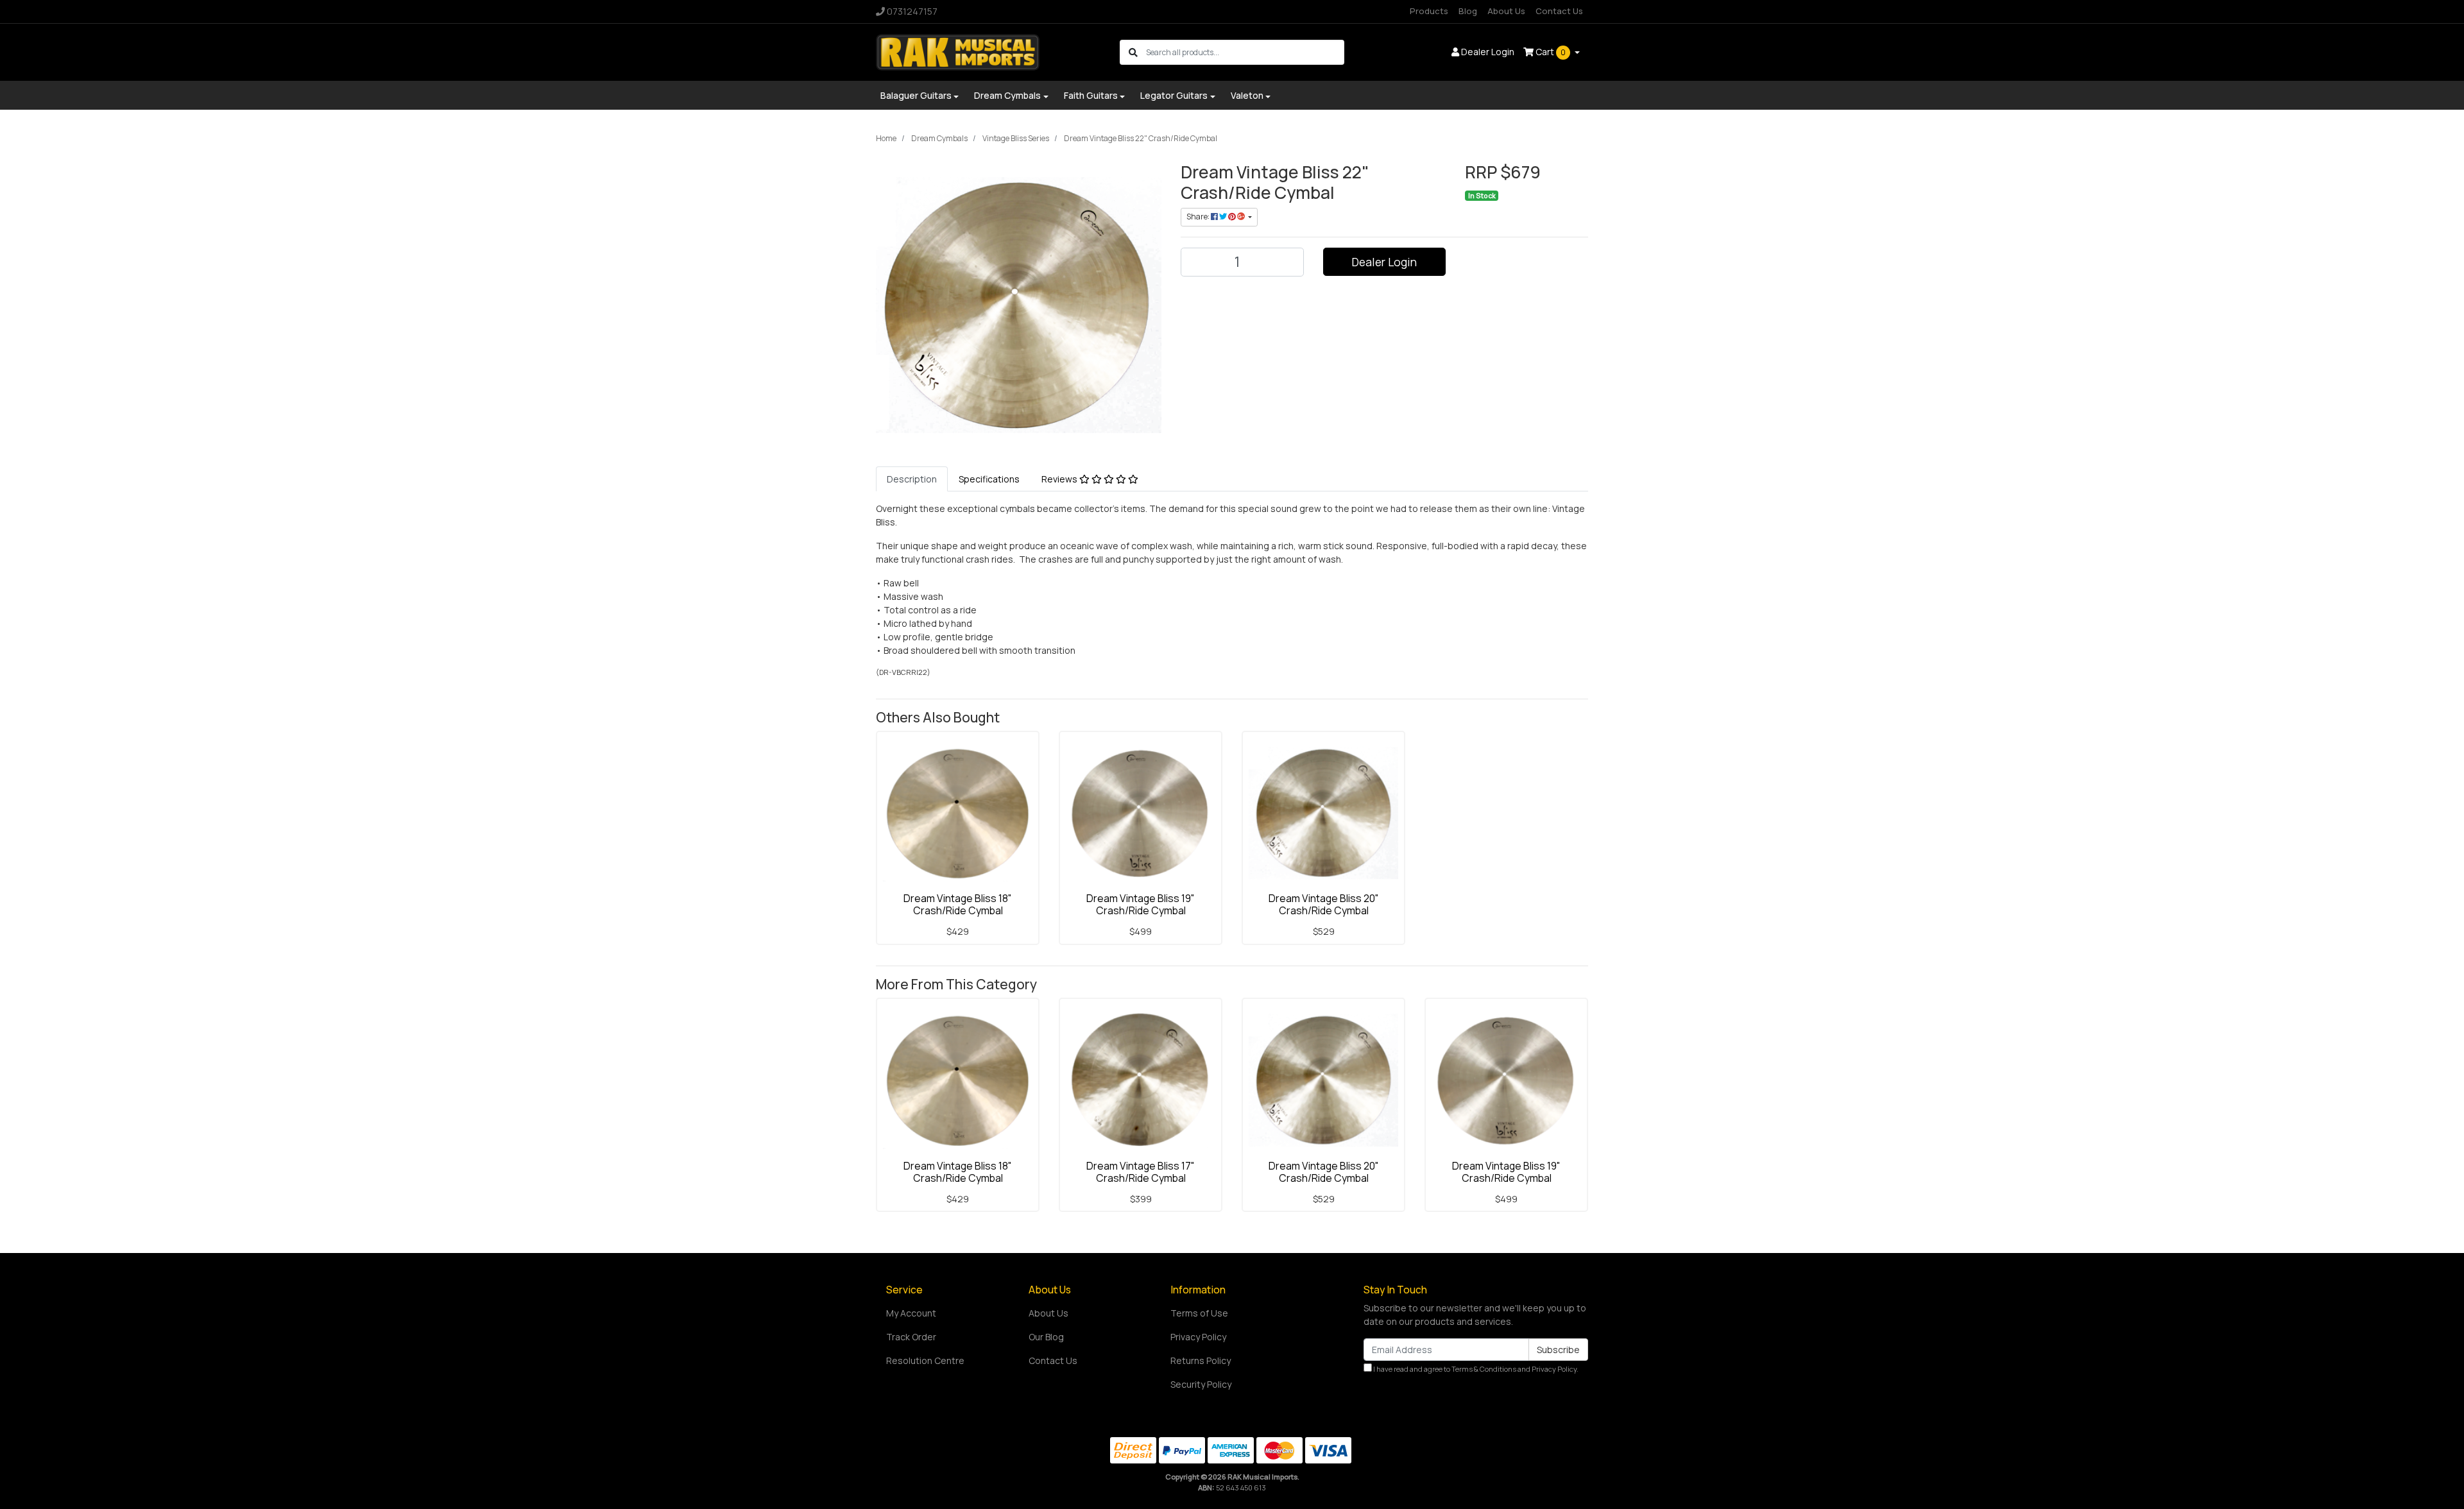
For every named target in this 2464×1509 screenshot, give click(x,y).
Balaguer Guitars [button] (916, 95)
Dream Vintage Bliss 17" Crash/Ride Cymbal (1141, 1172)
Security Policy (1201, 1384)
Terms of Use (1199, 1313)
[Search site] (1133, 52)
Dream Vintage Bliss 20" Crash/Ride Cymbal (1324, 904)
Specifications (989, 479)
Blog (1468, 11)
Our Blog (1046, 1337)
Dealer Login (1384, 262)
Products (1429, 11)
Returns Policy (1201, 1360)
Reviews (1060, 479)
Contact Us (1559, 11)
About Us (1506, 11)
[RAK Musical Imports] (958, 51)
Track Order (911, 1337)
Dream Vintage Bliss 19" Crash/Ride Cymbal (1141, 904)
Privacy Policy (1198, 1337)
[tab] (912, 479)
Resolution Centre (925, 1360)
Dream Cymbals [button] (1007, 95)
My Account (911, 1313)
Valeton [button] (1247, 95)
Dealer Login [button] (1487, 52)
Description (912, 479)
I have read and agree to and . (1475, 1369)
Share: (1199, 217)
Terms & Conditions (1484, 1369)
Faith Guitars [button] (1091, 95)
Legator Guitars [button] (1174, 95)
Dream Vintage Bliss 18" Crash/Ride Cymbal (958, 904)
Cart (1550, 52)
